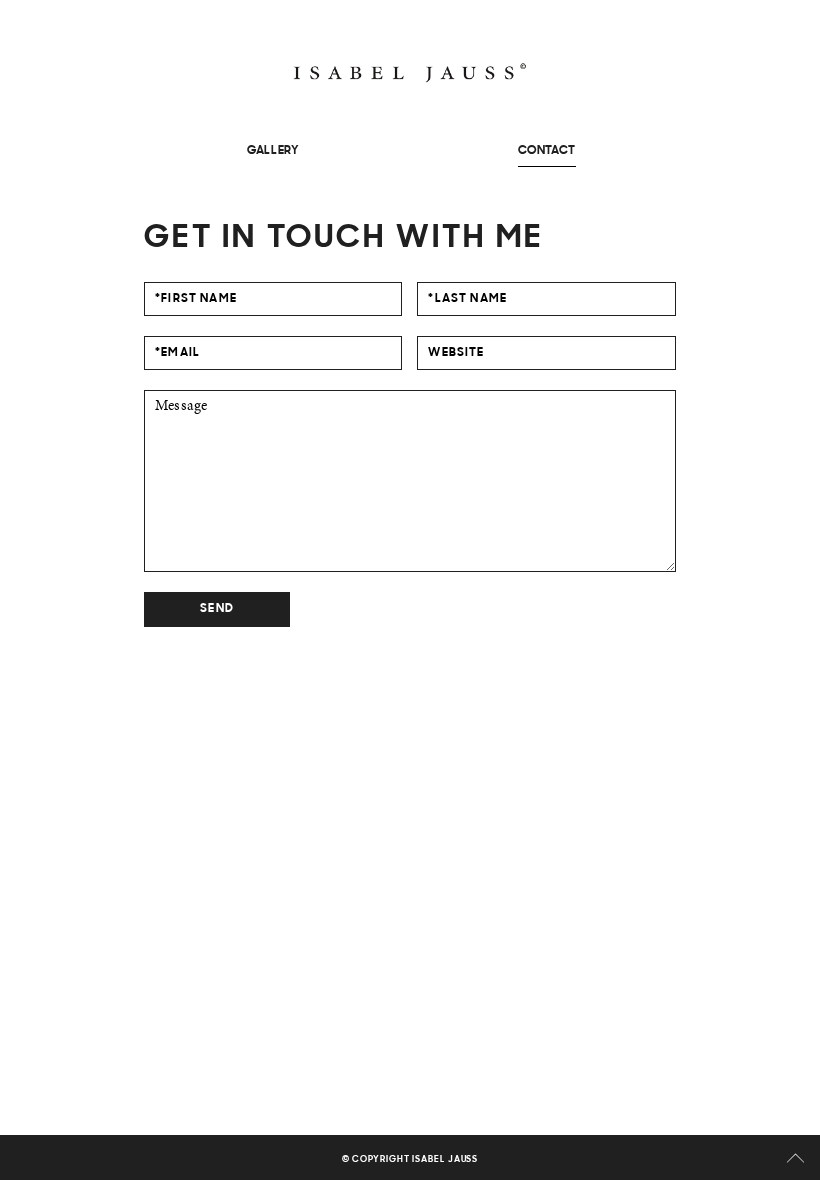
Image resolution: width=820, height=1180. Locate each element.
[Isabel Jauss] (410, 73)
